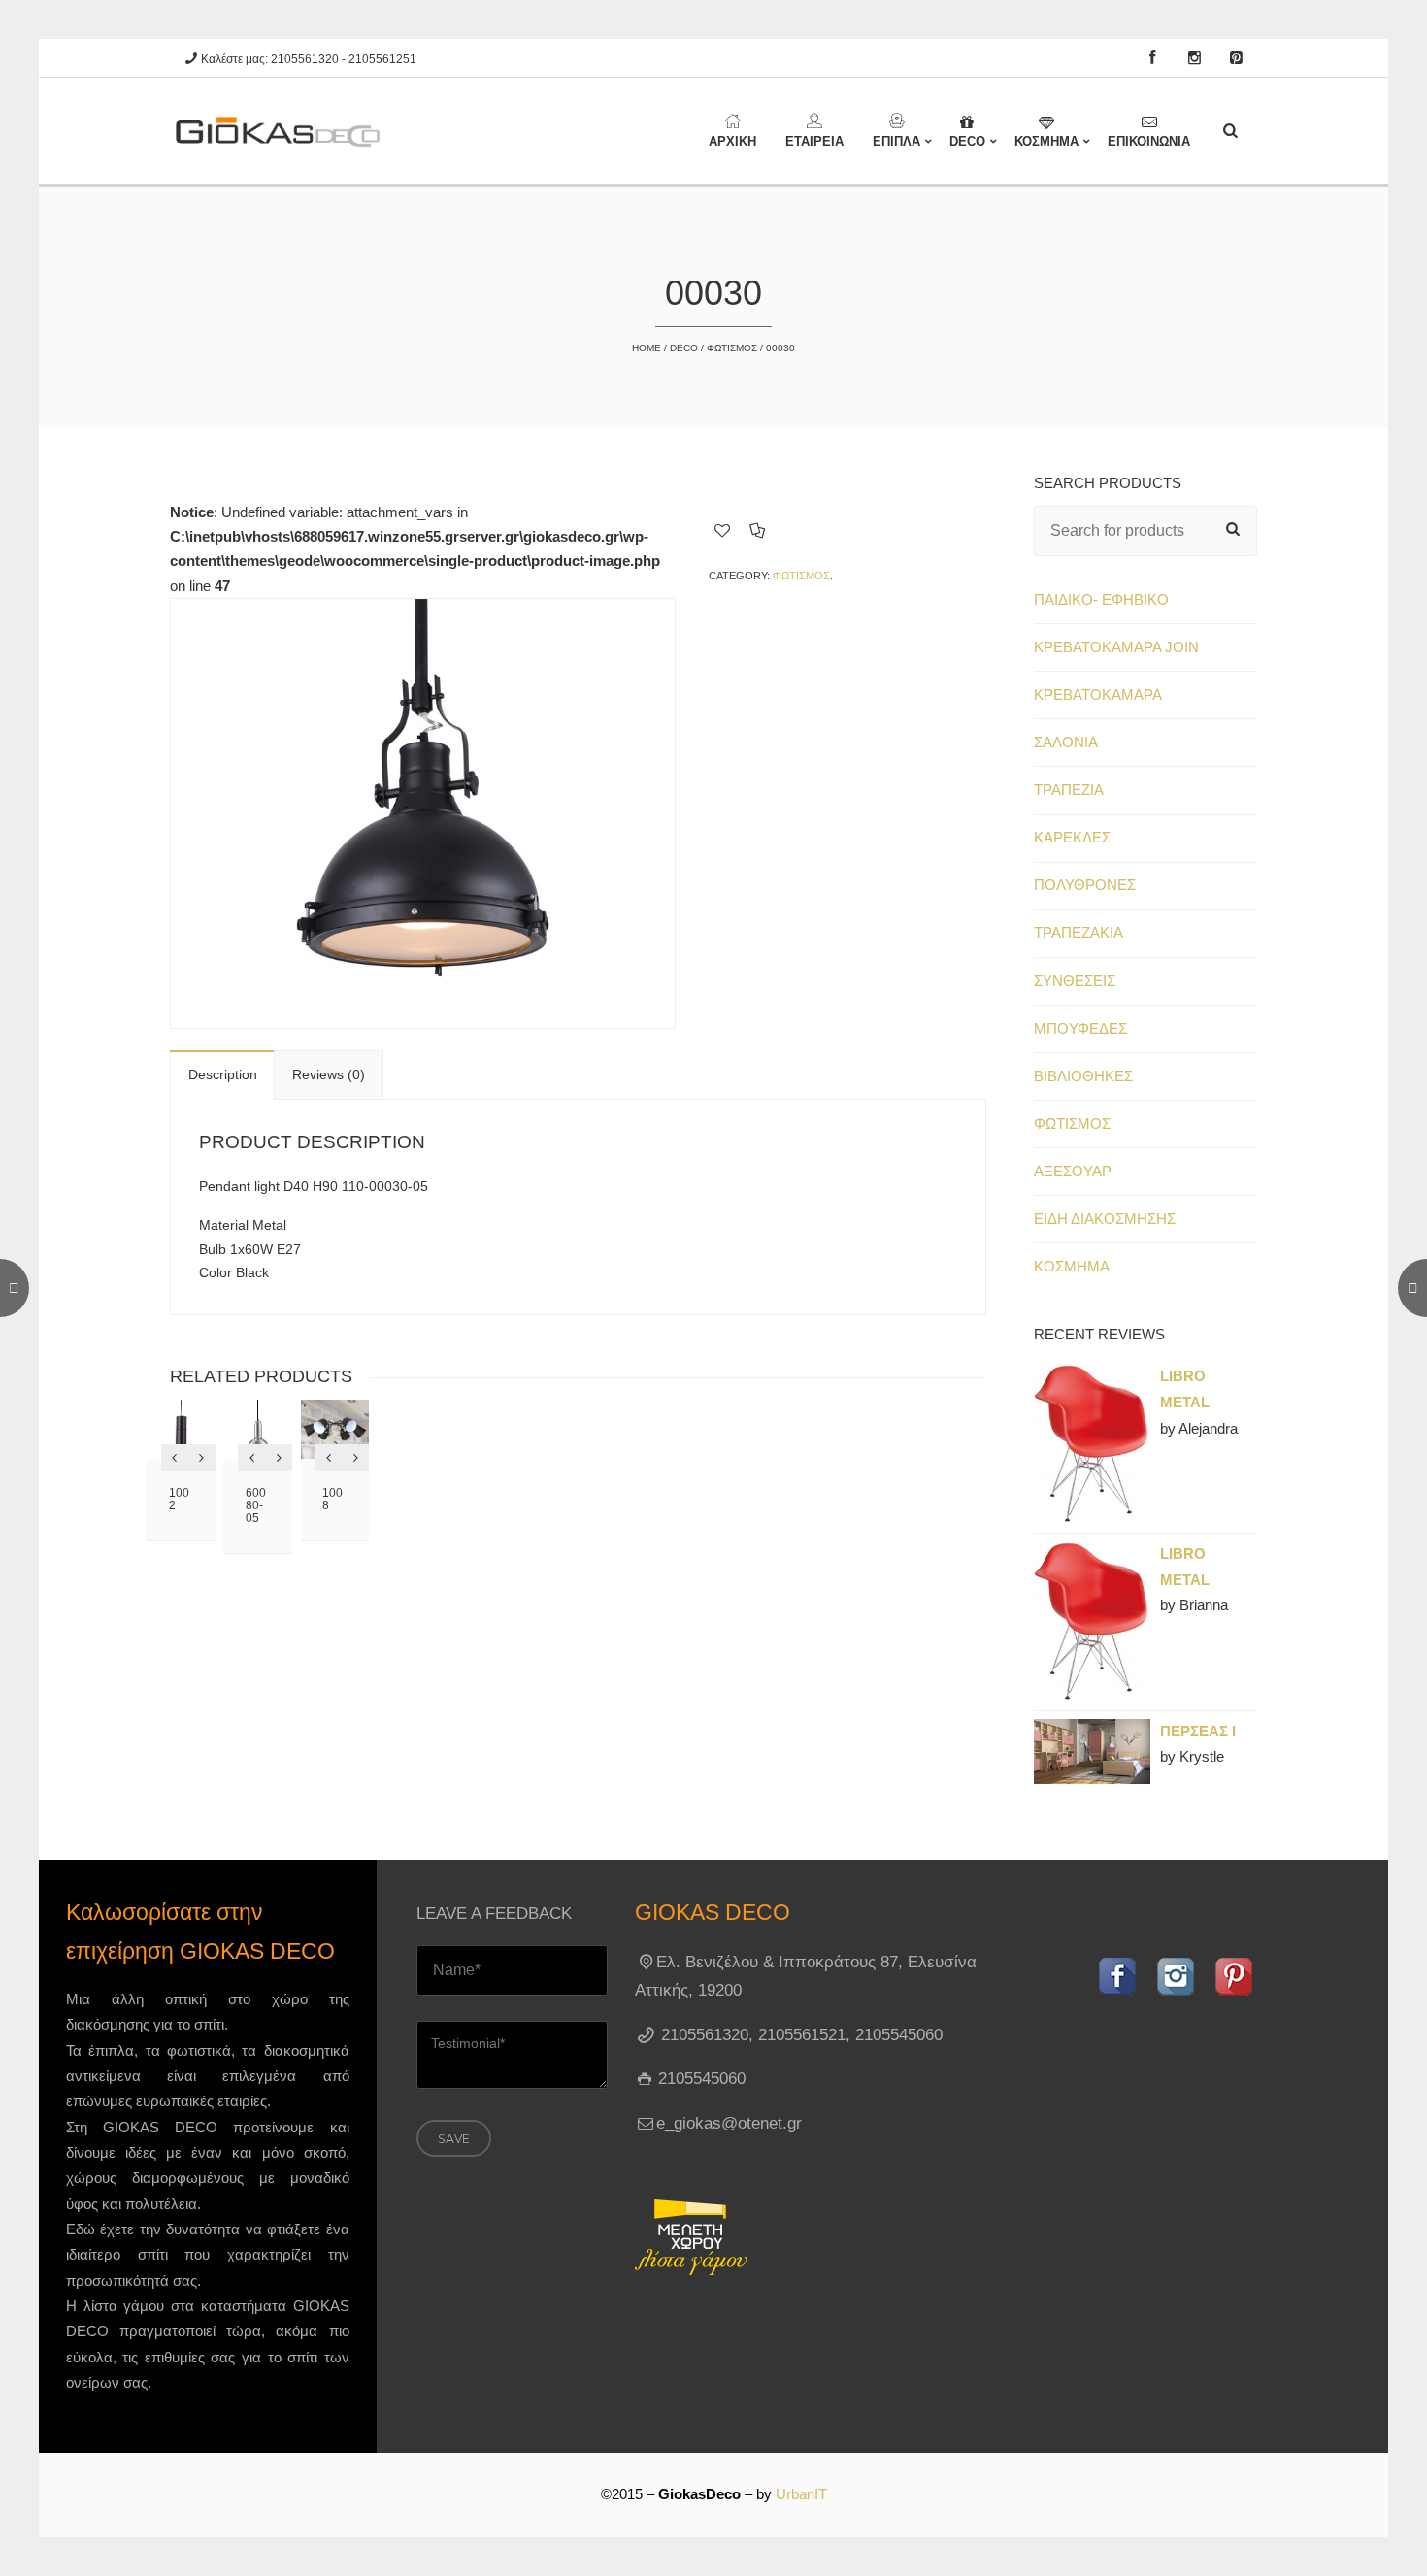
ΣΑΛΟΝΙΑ (1066, 743)
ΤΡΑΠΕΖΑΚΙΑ (1079, 933)
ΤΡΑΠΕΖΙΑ (1069, 790)
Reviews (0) (329, 1074)
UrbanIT (801, 2494)
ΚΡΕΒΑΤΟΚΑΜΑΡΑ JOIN (1116, 647)
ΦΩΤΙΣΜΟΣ (732, 348)
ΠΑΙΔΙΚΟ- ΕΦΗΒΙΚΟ (1101, 600)
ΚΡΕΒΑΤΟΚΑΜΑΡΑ (1098, 695)
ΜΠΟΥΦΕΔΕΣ (1080, 1029)
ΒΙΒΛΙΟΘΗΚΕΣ (1083, 1076)
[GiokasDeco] (285, 131)
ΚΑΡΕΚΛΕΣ (1072, 838)
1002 (179, 1499)
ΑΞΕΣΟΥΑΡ (1073, 1172)
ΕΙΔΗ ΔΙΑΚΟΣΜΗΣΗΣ (1105, 1219)
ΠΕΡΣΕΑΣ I (1198, 1732)
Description (223, 1074)
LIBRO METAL (1185, 1389)
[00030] (423, 813)
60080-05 (256, 1505)
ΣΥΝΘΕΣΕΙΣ (1075, 981)
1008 (332, 1499)
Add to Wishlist (722, 530)
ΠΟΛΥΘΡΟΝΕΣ (1085, 885)
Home (647, 348)
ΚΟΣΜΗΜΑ (1072, 1267)
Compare (757, 530)
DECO (684, 348)
